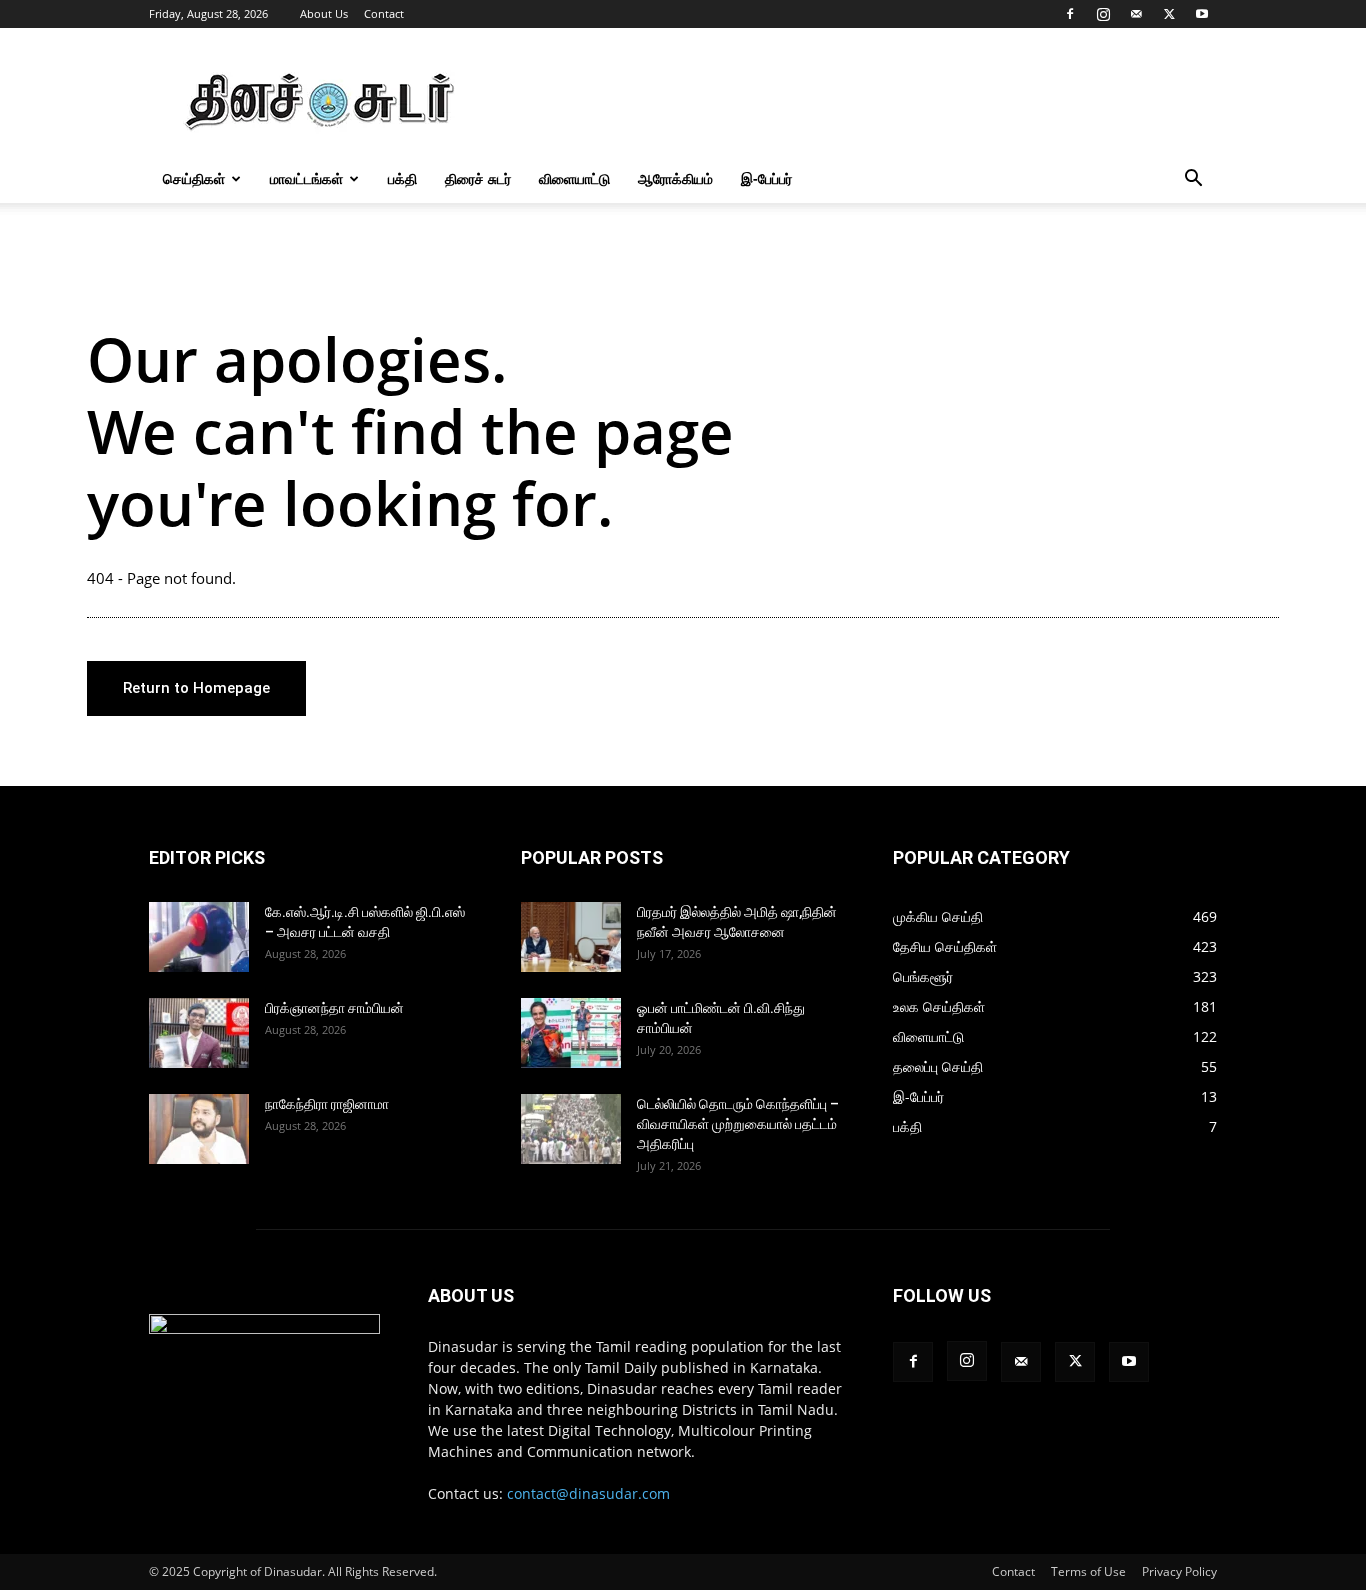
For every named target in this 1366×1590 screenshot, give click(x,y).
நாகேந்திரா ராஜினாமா (327, 1104)
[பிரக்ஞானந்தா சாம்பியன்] (199, 1033)
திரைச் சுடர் (478, 178)
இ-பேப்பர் (766, 178)
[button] (1193, 180)
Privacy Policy (1179, 1571)
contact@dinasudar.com (588, 1493)
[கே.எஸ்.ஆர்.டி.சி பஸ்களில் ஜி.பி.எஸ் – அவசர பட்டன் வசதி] (199, 937)
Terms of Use (1088, 1571)
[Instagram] (1103, 14)
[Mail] (1136, 14)
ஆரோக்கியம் (675, 178)
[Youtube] (1202, 14)
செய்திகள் (194, 178)
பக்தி (402, 178)
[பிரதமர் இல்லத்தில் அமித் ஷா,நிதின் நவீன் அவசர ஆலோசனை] (571, 937)
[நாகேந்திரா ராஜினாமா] (199, 1129)
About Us (324, 13)
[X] (1169, 14)
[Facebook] (1070, 14)
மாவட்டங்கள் (306, 178)
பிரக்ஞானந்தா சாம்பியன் (334, 1008)
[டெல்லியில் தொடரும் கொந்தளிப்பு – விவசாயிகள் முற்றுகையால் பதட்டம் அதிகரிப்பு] (571, 1129)
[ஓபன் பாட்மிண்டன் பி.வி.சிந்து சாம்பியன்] (571, 1033)
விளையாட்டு (574, 178)
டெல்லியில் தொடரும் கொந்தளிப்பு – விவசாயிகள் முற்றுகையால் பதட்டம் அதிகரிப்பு (738, 1124)
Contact (384, 13)
